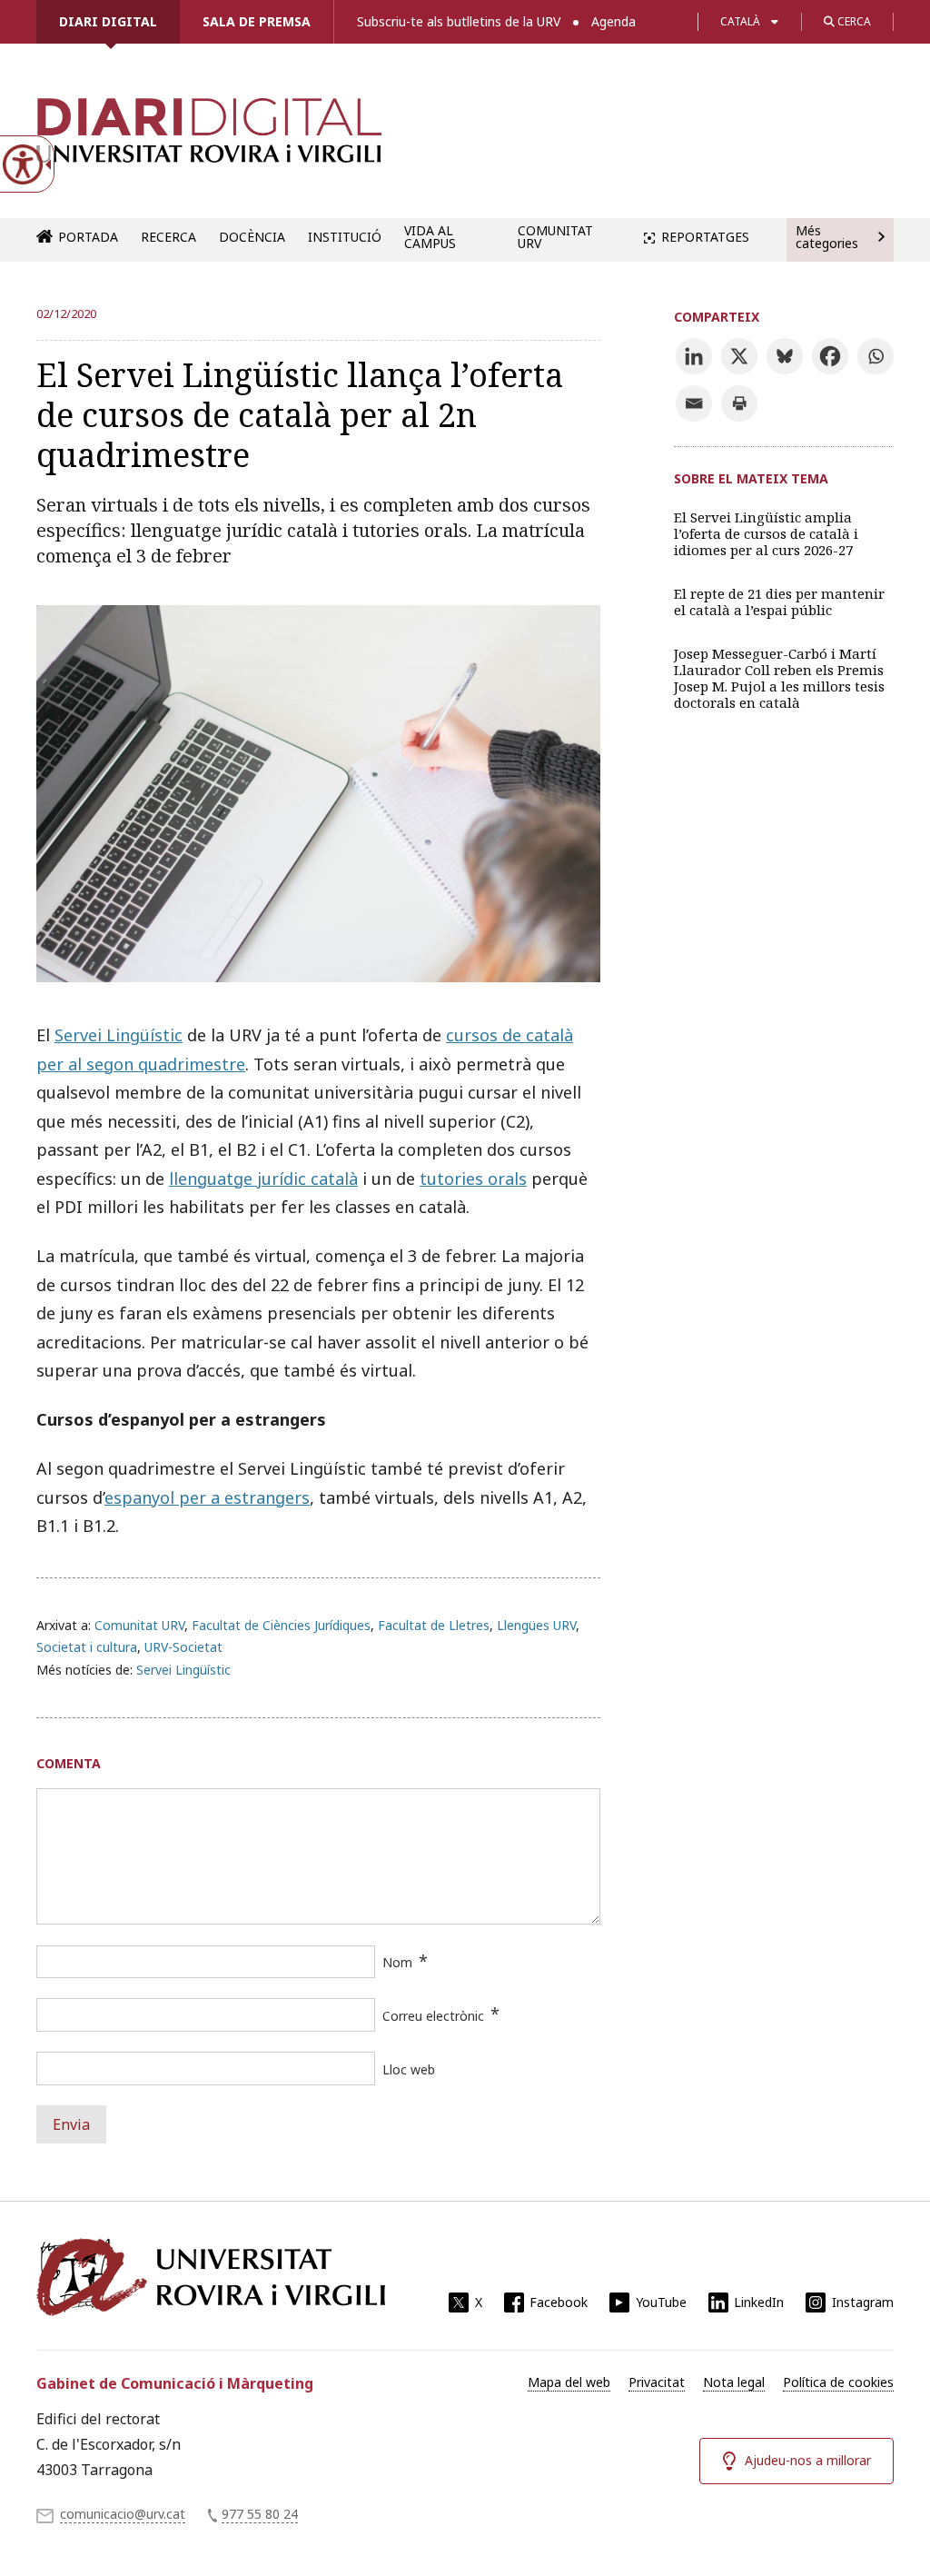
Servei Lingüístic (119, 1035)
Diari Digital (108, 21)
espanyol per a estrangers (207, 1497)
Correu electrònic (433, 2016)
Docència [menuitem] (252, 237)
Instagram (863, 2302)
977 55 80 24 (260, 2514)
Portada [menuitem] (88, 237)
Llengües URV (536, 1625)
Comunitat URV (139, 1625)
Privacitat (657, 2382)
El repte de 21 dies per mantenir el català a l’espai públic (779, 602)
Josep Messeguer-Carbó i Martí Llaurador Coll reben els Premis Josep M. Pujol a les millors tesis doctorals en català (779, 678)
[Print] (739, 403)
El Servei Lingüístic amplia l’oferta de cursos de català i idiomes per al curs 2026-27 (766, 533)
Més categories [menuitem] (827, 237)
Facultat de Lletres (434, 1625)
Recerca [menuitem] (168, 237)
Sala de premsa (257, 21)
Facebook (559, 2302)
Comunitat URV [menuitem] (555, 237)
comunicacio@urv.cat (123, 2514)
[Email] (694, 403)
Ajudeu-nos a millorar (808, 2460)
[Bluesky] (785, 356)
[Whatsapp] (876, 356)
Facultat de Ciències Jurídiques (281, 1625)
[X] (739, 356)
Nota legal (734, 2382)
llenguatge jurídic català (263, 1179)
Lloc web (409, 2069)
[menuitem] (569, 2382)
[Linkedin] (694, 356)
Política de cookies (838, 2382)
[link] (209, 140)
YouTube (661, 2302)
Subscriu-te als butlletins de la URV (459, 21)
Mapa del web (569, 2382)
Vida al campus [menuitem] (430, 237)
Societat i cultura (87, 1647)
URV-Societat (183, 1647)
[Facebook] (830, 356)
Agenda (613, 21)
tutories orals (473, 1179)
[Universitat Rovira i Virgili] (211, 2277)
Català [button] (740, 21)
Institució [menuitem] (345, 237)
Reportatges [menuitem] (705, 237)
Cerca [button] (853, 21)
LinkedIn (759, 2302)
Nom (397, 1962)
